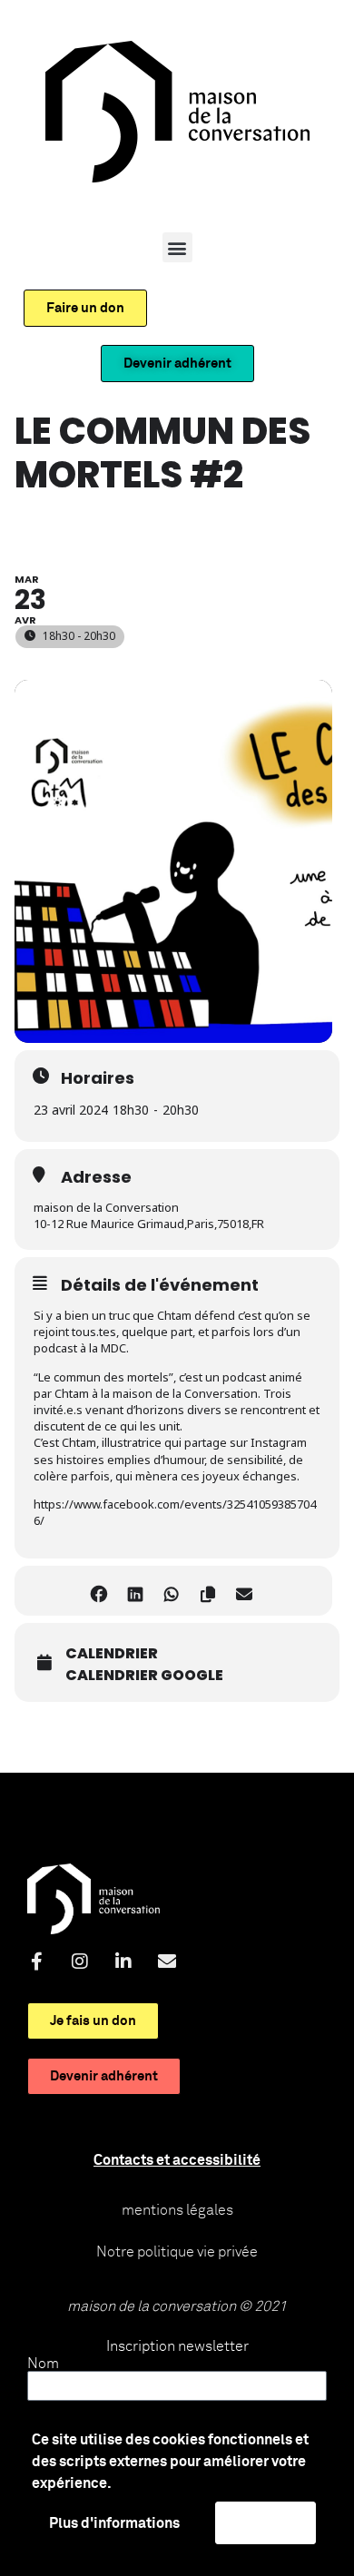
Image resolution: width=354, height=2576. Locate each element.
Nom (43, 2364)
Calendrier (112, 1654)
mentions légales (177, 2210)
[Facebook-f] (36, 1961)
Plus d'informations (114, 2523)
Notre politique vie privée (177, 2252)
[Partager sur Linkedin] (135, 1591)
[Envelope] (167, 1961)
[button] (177, 247)
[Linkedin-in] (123, 1961)
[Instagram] (80, 1961)
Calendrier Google (144, 1676)
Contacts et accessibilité (177, 2160)
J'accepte (265, 2522)
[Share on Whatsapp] (171, 1591)
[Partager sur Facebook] (98, 1591)
